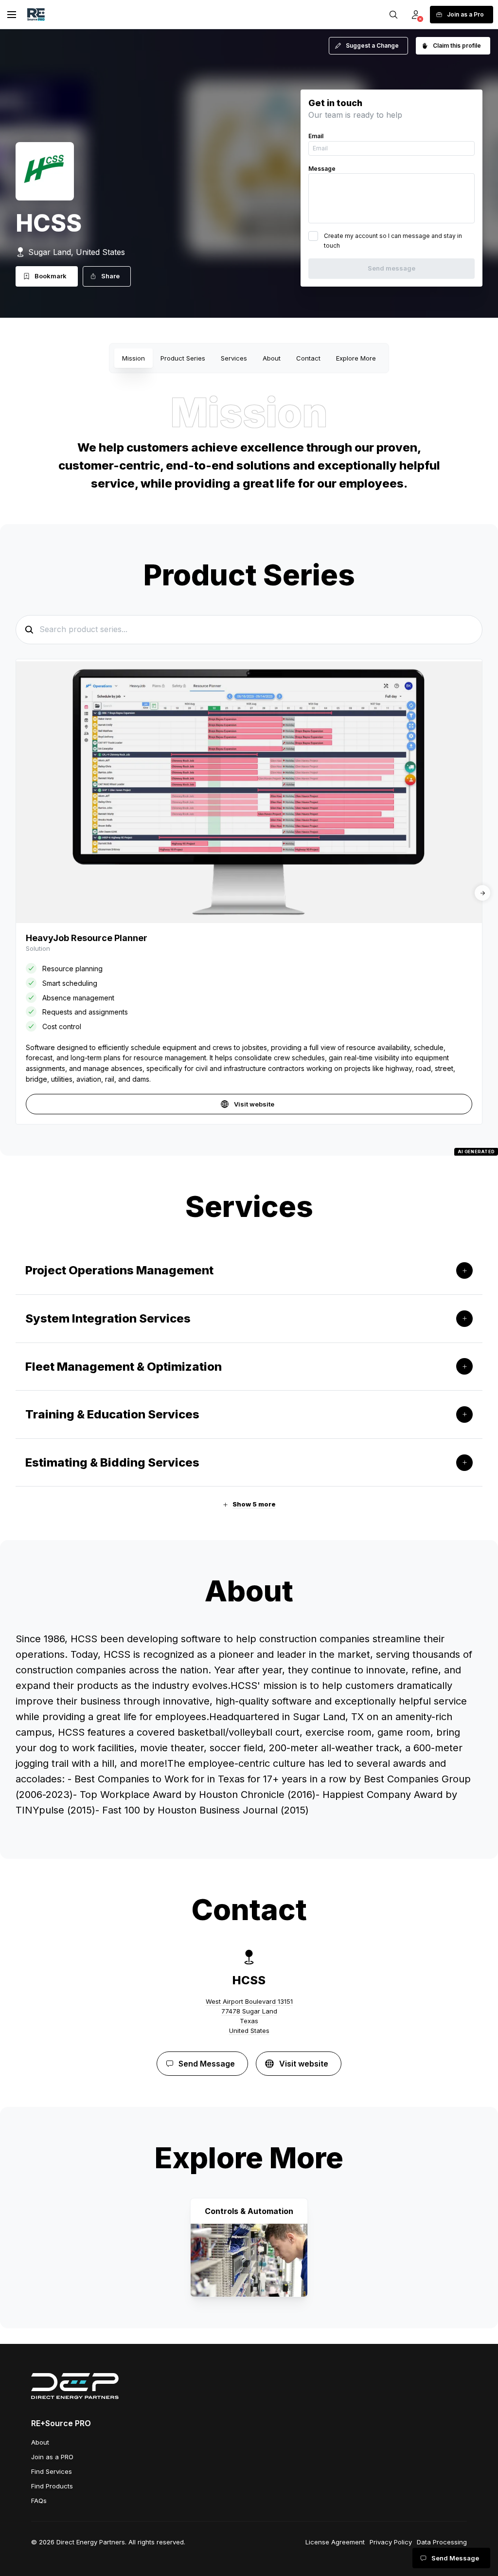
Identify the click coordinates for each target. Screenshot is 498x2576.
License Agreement (335, 2542)
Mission (133, 358)
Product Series (183, 358)
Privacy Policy (391, 2542)
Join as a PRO (52, 2457)
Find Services (52, 2471)
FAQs (39, 2501)
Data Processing (442, 2542)
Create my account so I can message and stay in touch (393, 241)
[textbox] (249, 1724)
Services (234, 358)
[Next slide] (482, 893)
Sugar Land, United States (77, 252)
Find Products (52, 2486)
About (272, 358)
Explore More (356, 358)
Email (316, 136)
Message (322, 169)
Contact (308, 358)
